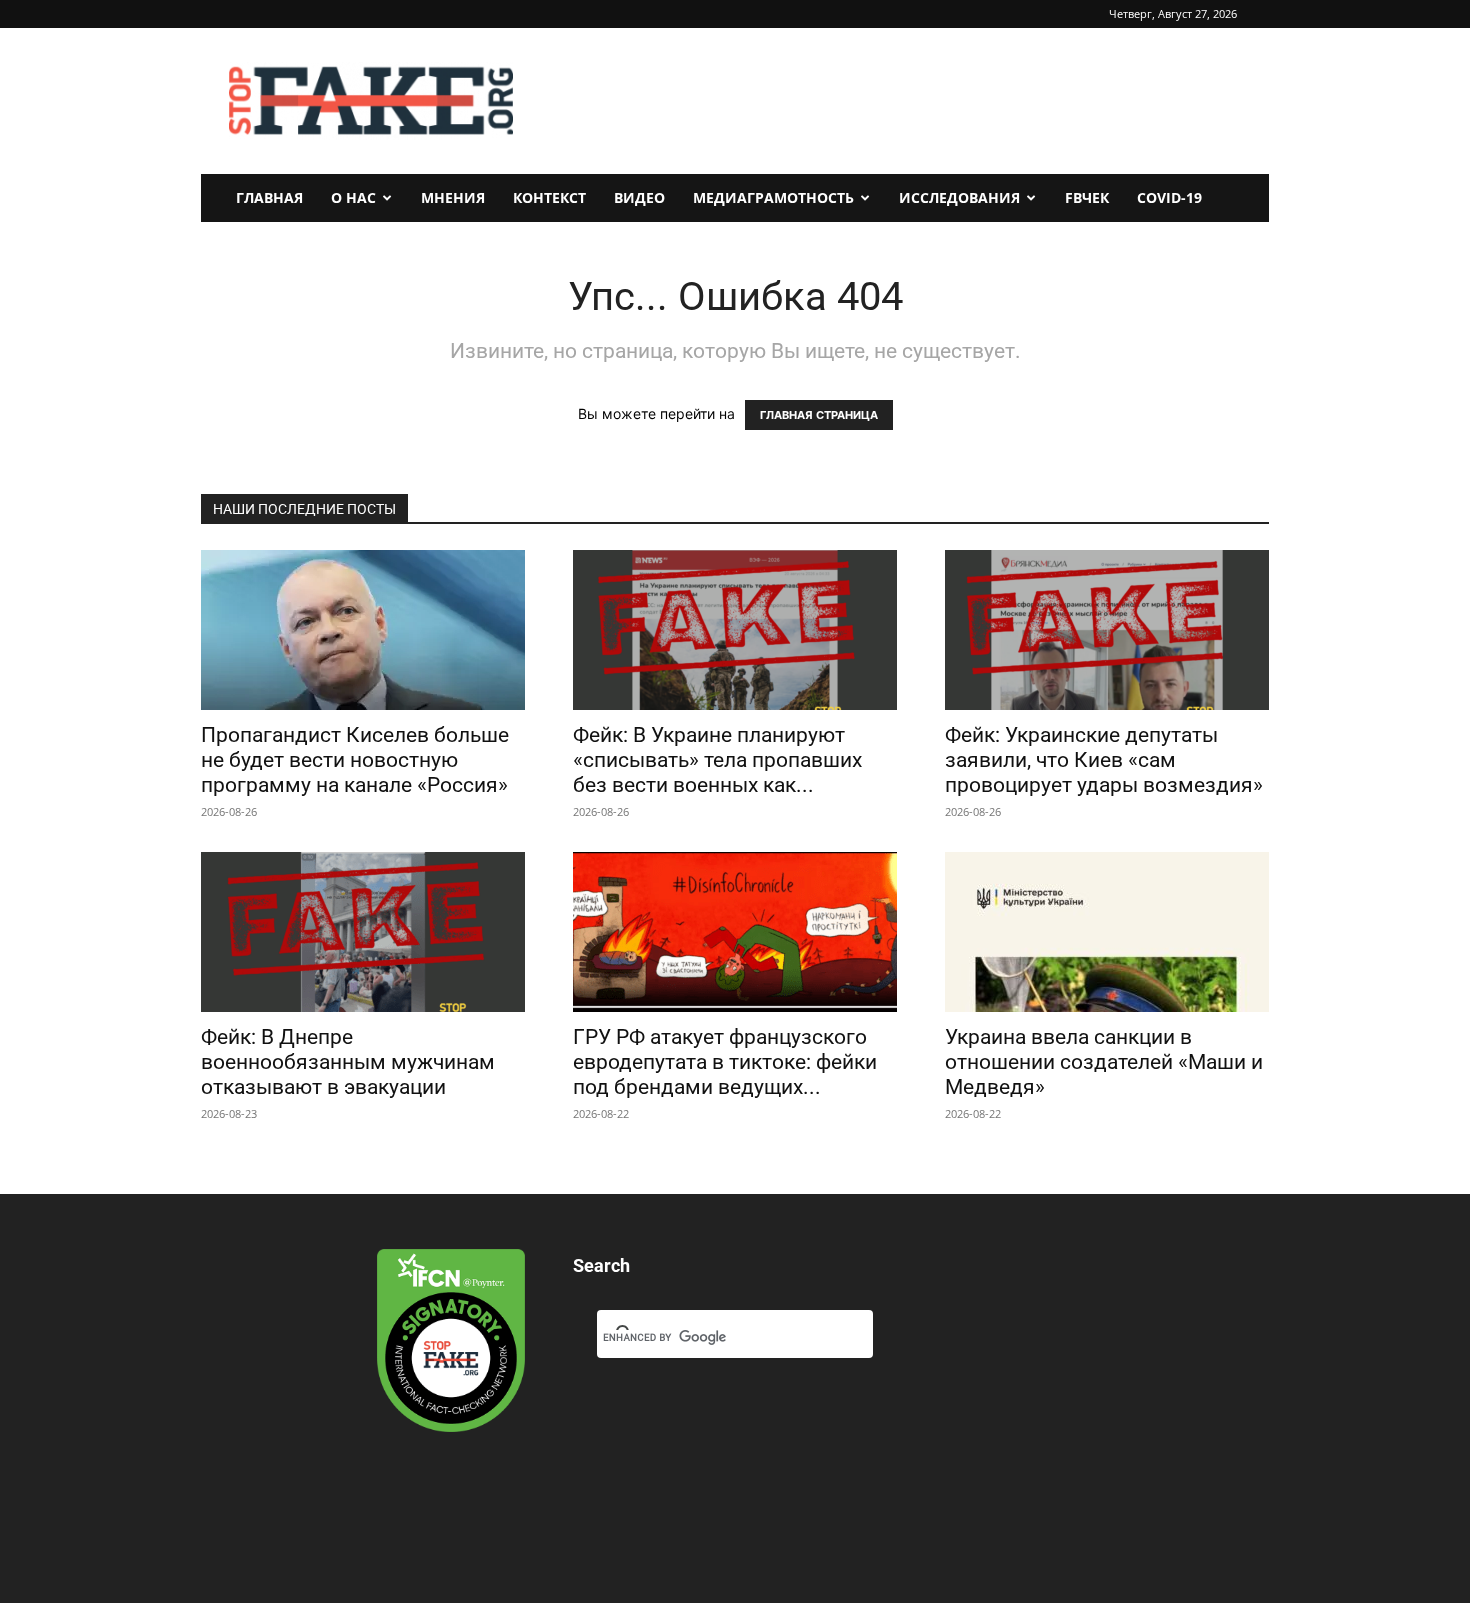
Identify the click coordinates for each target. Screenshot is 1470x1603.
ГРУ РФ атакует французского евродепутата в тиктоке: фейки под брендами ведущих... (725, 1062)
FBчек (1087, 197)
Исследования (959, 197)
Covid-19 (1169, 197)
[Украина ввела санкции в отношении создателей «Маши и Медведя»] (1107, 932)
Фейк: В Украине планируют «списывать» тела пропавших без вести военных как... (717, 760)
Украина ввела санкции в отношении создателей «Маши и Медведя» (1104, 1062)
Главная (269, 197)
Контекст (549, 197)
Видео (639, 197)
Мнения (453, 197)
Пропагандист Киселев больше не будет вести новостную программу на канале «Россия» (355, 760)
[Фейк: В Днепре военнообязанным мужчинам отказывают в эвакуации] (363, 932)
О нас (353, 197)
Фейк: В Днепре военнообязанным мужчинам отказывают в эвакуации (348, 1062)
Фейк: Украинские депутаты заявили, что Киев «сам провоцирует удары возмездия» (1104, 760)
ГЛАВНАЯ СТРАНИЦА (819, 415)
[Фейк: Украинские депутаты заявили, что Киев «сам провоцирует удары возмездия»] (1107, 630)
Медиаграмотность (773, 197)
